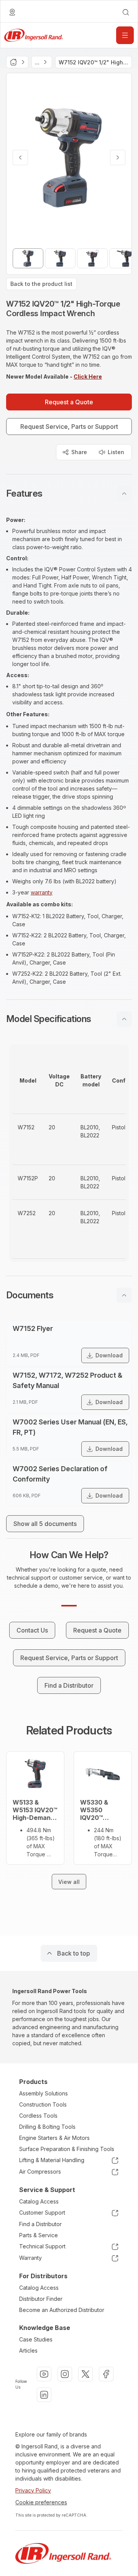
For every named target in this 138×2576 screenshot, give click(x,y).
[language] (12, 12)
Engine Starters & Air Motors (54, 2138)
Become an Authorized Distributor (62, 2310)
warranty (42, 892)
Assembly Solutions (44, 2093)
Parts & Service (39, 2235)
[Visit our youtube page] (44, 2374)
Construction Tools (43, 2104)
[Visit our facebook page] (106, 2374)
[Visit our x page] (85, 2374)
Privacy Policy (33, 2490)
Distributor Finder (41, 2299)
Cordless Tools (38, 2116)
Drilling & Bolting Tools (47, 2127)
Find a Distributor (40, 2224)
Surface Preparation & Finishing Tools (67, 2149)
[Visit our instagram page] (65, 2374)
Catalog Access (39, 2201)
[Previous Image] (20, 158)
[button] (69, 494)
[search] (126, 12)
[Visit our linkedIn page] (44, 2395)
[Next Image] (118, 158)
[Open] (125, 35)
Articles (28, 2350)
